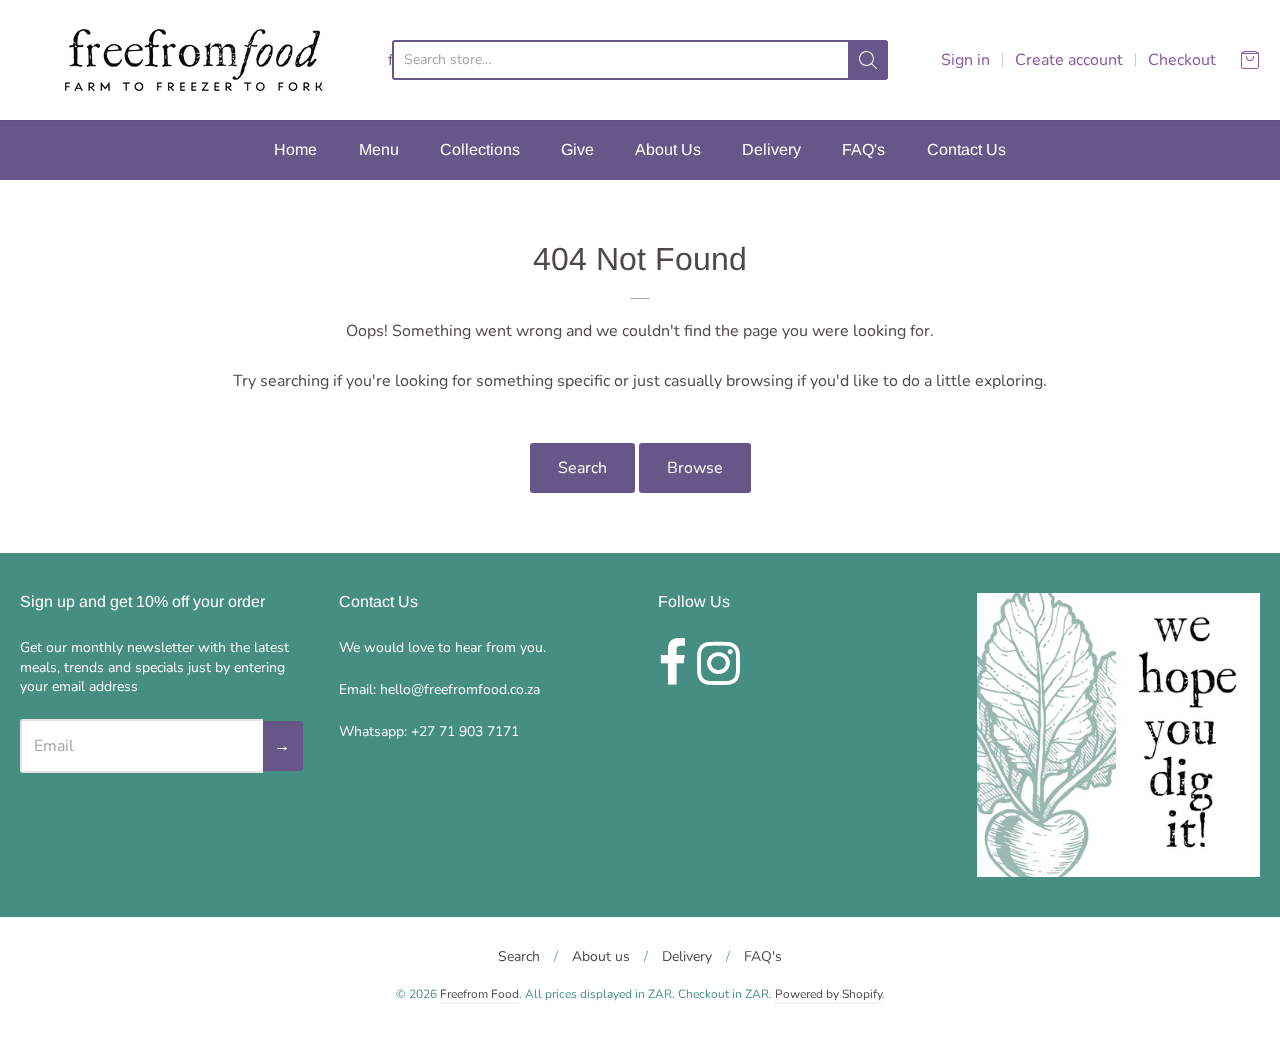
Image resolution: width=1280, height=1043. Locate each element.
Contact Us (966, 149)
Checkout (1182, 60)
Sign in (965, 60)
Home (295, 149)
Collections (480, 149)
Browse (695, 468)
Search (582, 468)
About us (601, 956)
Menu (379, 149)
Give (577, 149)
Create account (1069, 60)
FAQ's (863, 149)
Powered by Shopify (828, 994)
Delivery (771, 149)
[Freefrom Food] (192, 60)
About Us (668, 149)
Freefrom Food (479, 994)
